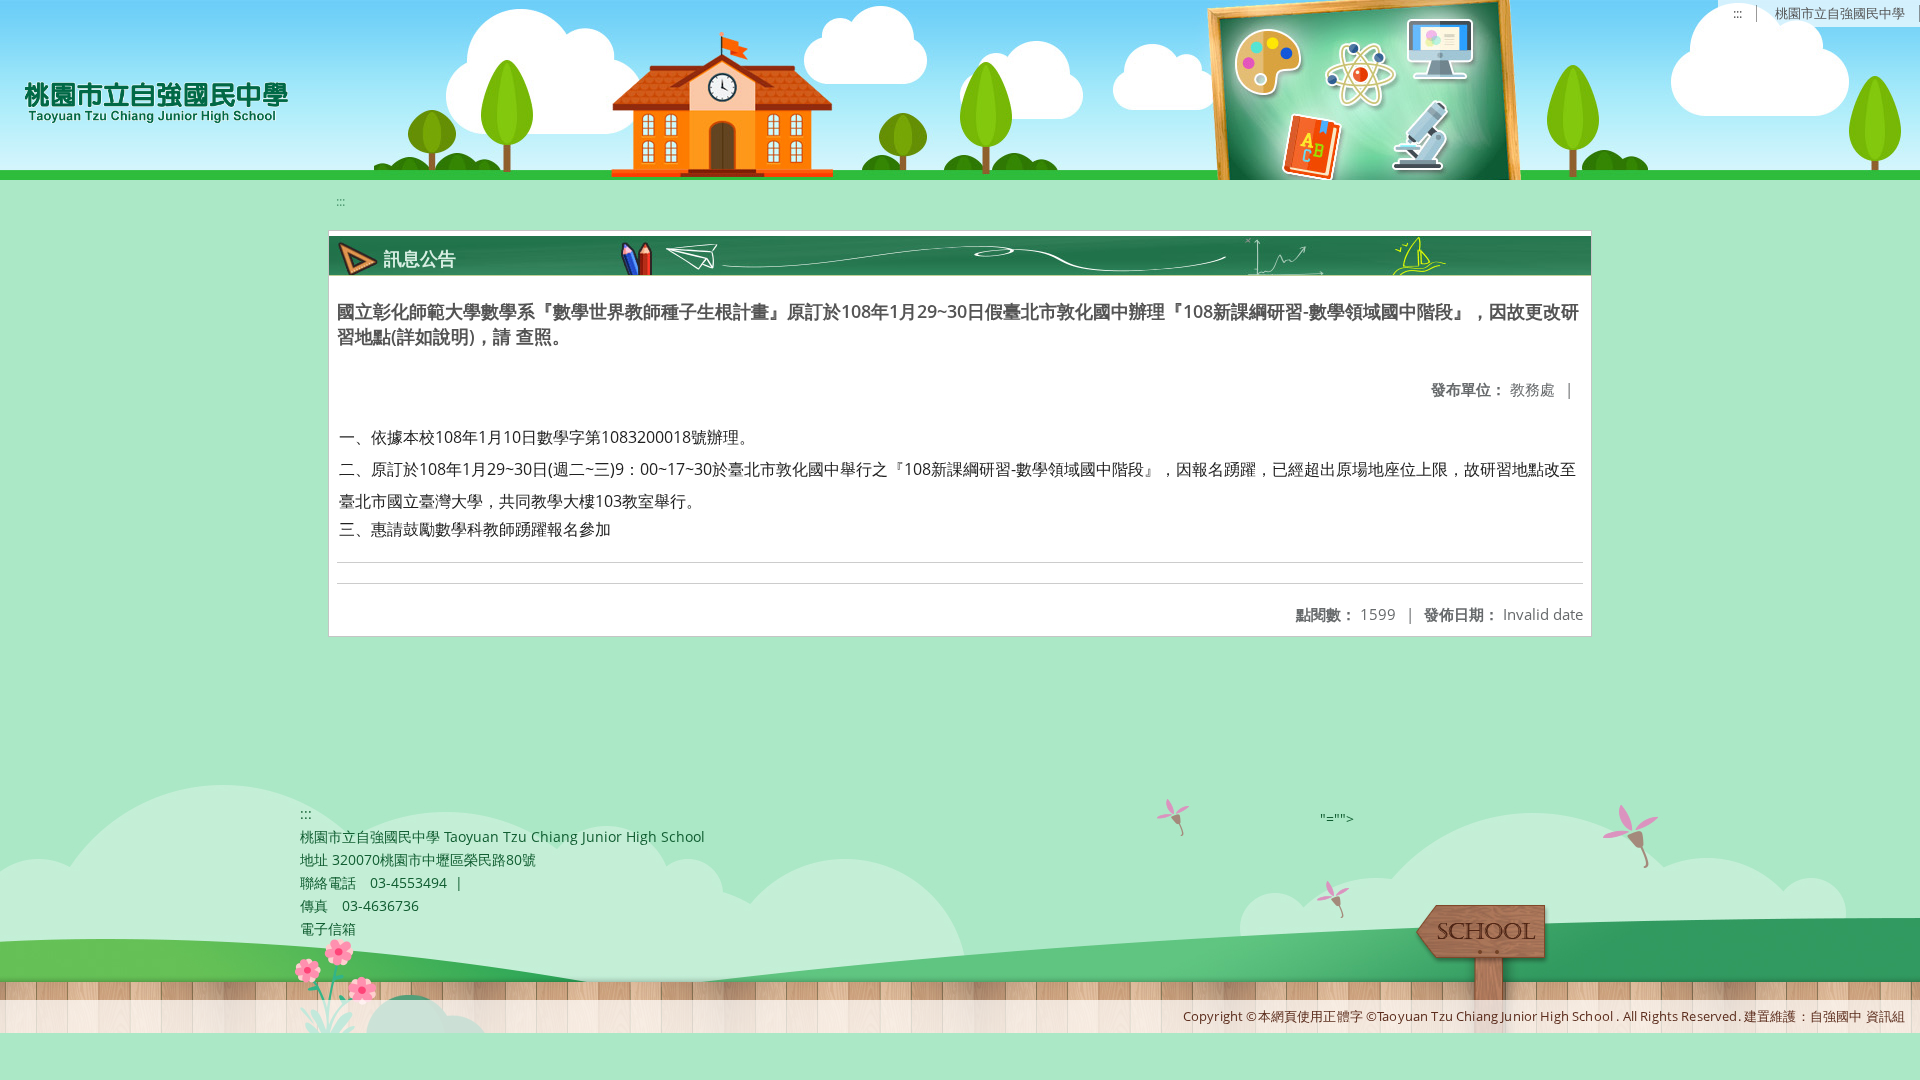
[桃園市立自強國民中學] (146, 100)
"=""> (1337, 818)
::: (1737, 13)
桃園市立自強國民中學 (1840, 13)
